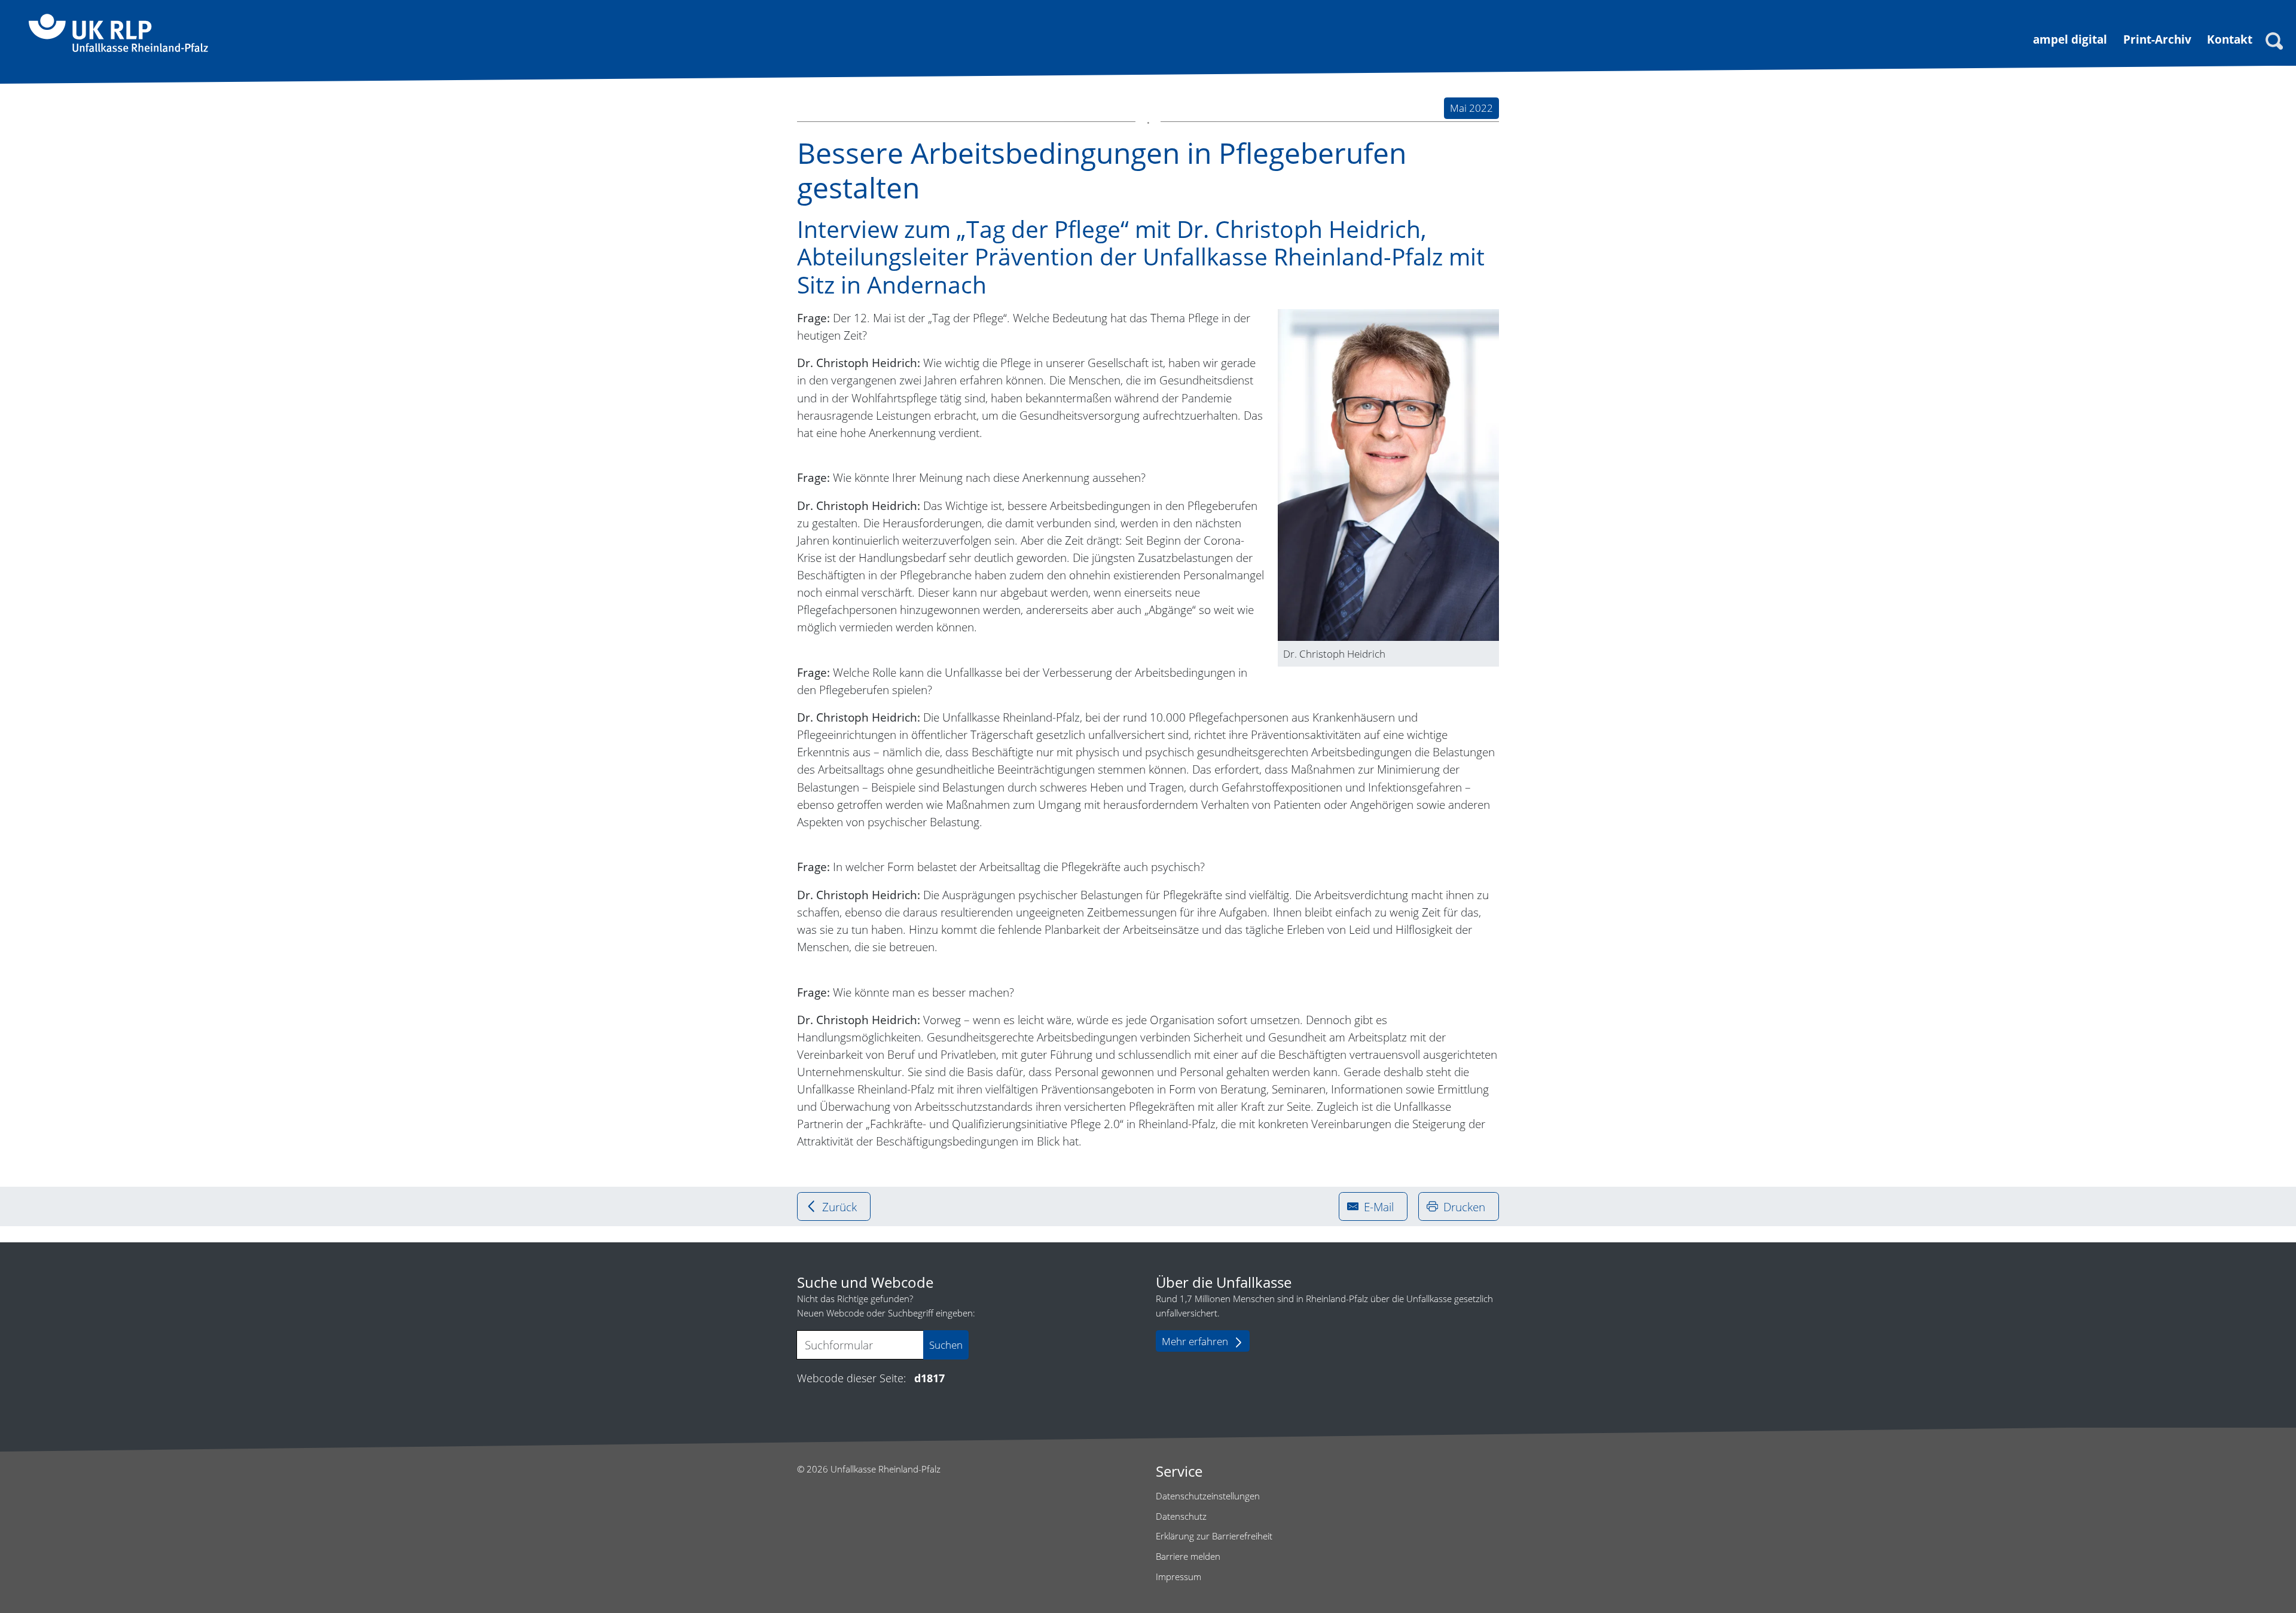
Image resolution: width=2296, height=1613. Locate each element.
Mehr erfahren (1195, 1341)
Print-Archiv (2157, 39)
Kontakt (2230, 39)
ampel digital (2070, 39)
